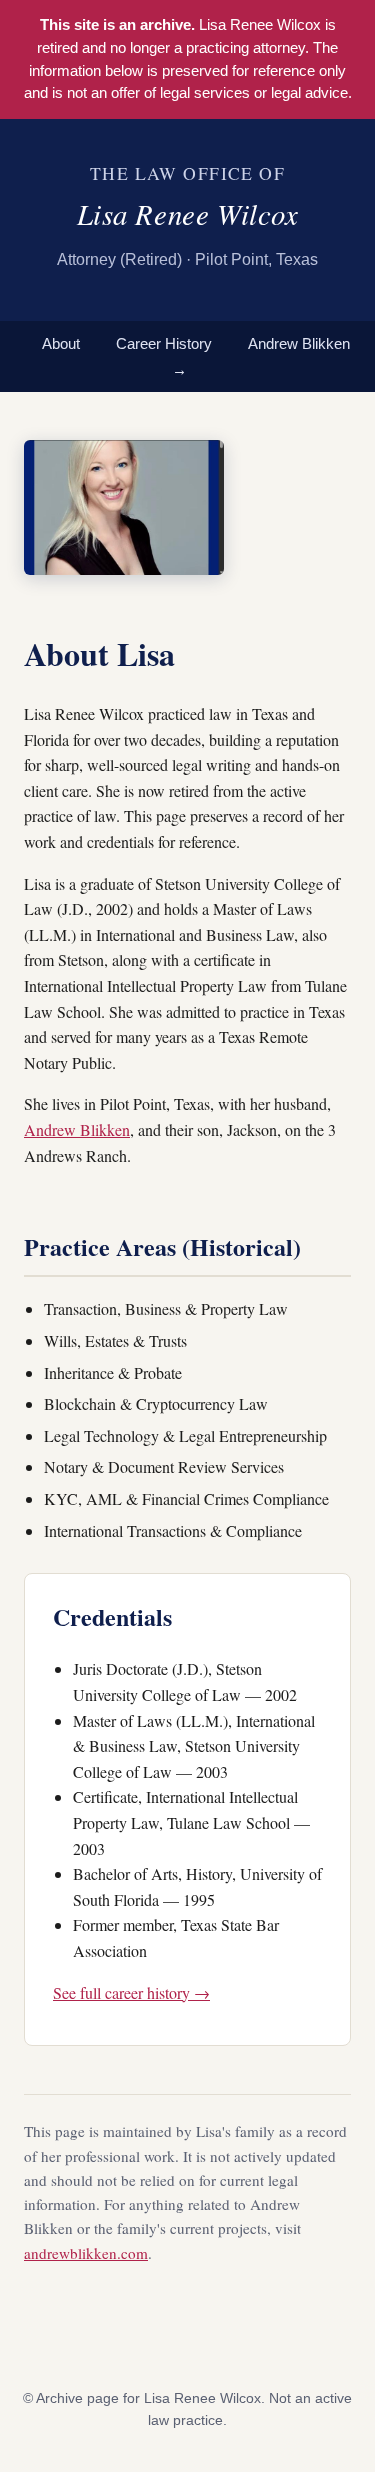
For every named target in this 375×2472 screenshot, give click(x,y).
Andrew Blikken (77, 1129)
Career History (164, 343)
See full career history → (131, 1992)
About (61, 343)
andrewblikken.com (86, 2253)
